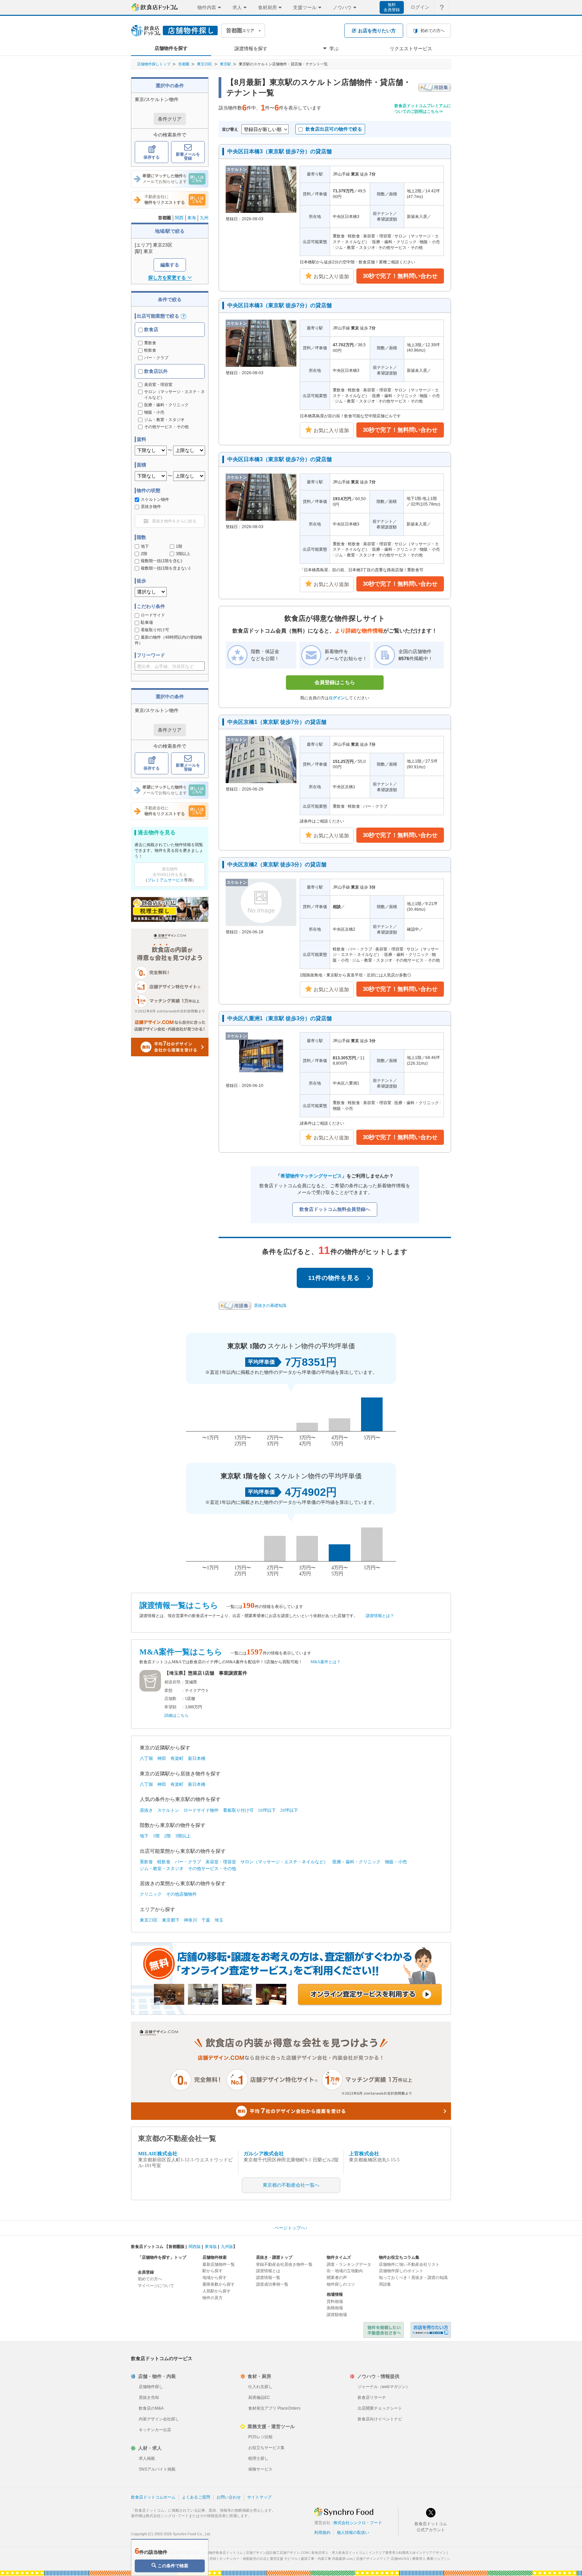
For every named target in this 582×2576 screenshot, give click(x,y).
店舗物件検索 (215, 2257)
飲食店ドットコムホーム (153, 2497)
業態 (168, 1690)
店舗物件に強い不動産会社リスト (409, 2264)
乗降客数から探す (219, 2284)
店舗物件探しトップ (154, 64)
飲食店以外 (155, 371)
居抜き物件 (151, 507)
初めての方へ (150, 2279)
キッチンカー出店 (155, 2430)
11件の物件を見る (334, 1278)
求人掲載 (147, 2458)
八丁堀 (146, 1758)
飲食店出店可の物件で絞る (334, 129)
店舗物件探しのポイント (401, 2271)
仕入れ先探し (260, 2387)
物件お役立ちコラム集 (399, 2257)
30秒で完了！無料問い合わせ (400, 276)
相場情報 (335, 2294)
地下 (145, 546)
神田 (162, 1758)
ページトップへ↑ (291, 2228)
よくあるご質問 (196, 2497)
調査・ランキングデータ (349, 2264)
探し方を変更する (167, 278)
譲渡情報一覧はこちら (179, 1605)
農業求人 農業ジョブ (428, 2559)
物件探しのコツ (341, 2284)
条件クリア (170, 119)
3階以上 (183, 554)
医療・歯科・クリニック (357, 1862)
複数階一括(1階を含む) (161, 561)
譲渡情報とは (268, 2271)
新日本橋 (197, 1758)
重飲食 (150, 343)
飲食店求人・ (338, 2553)
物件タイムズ (339, 2257)
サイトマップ (259, 2497)
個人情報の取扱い (353, 2533)
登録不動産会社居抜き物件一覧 (284, 2264)
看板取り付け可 (155, 630)
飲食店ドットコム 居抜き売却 (431, 2330)
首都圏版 (176, 2247)
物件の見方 (213, 2298)
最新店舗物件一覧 (219, 2264)
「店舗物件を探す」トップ (162, 2257)
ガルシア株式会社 (264, 2154)
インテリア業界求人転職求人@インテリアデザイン (407, 2553)
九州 (204, 218)
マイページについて (156, 2286)
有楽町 (177, 1758)
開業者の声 (337, 2278)
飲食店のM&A (151, 2408)
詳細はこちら (176, 1715)
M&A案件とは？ (326, 1662)
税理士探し (258, 2458)
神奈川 (190, 1920)
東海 (192, 218)
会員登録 (146, 2272)
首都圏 (184, 64)
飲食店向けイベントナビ (380, 2419)
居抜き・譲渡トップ (274, 2257)
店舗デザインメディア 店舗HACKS (383, 2559)
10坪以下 (267, 1810)
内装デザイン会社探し (159, 2419)
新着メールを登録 (188, 156)
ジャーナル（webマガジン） (384, 2387)
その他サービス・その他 (212, 1869)
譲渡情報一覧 (268, 2278)
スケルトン (168, 1810)
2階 (144, 554)
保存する (152, 157)
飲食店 (151, 329)
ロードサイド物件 (201, 1810)
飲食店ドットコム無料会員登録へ (335, 1209)
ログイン (420, 7)
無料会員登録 (392, 7)
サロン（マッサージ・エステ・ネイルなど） (284, 1862)
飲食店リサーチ (372, 2397)
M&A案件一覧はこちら (181, 1652)
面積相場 (335, 2308)
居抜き (146, 1810)
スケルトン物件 (155, 500)
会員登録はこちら (335, 682)
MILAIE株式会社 (158, 2154)
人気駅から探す (217, 2291)
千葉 (206, 1920)
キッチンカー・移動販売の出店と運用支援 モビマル (258, 2559)
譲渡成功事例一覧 (272, 2284)
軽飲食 (150, 350)
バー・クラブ (156, 358)
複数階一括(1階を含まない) (166, 568)
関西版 (195, 2247)
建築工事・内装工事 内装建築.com (327, 2559)
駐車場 (147, 622)
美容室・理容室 (221, 1862)
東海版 (211, 2247)
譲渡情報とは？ (380, 1616)
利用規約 (322, 2533)
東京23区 (205, 64)
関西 (179, 218)
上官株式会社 (364, 2154)
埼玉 (219, 1920)
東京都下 (171, 1920)
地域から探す (215, 2278)
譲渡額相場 (337, 2315)
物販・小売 (396, 1862)
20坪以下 (289, 1810)
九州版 (227, 2247)
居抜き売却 (149, 2397)
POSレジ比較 (261, 2437)
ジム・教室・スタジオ (162, 1869)
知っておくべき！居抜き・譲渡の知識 (413, 2278)
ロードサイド (153, 615)
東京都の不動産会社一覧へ (291, 2185)
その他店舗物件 (181, 1894)
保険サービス (260, 2469)
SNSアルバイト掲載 (157, 2469)
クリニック (151, 1894)
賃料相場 (335, 2301)
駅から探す (213, 2271)
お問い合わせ (229, 2497)
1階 (179, 546)
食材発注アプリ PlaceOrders (274, 2408)
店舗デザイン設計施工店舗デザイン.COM (277, 2553)
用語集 (385, 2284)
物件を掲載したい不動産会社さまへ (384, 2330)
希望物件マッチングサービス (311, 1176)
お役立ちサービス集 (266, 2448)
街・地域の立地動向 (345, 2271)
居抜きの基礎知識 (270, 1306)
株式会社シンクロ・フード (358, 2523)
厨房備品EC (259, 2397)
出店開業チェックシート (380, 2408)
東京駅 (225, 64)
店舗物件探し (151, 2387)
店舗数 (170, 1699)
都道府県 (172, 1682)
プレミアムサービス (166, 880)
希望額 (170, 1707)
